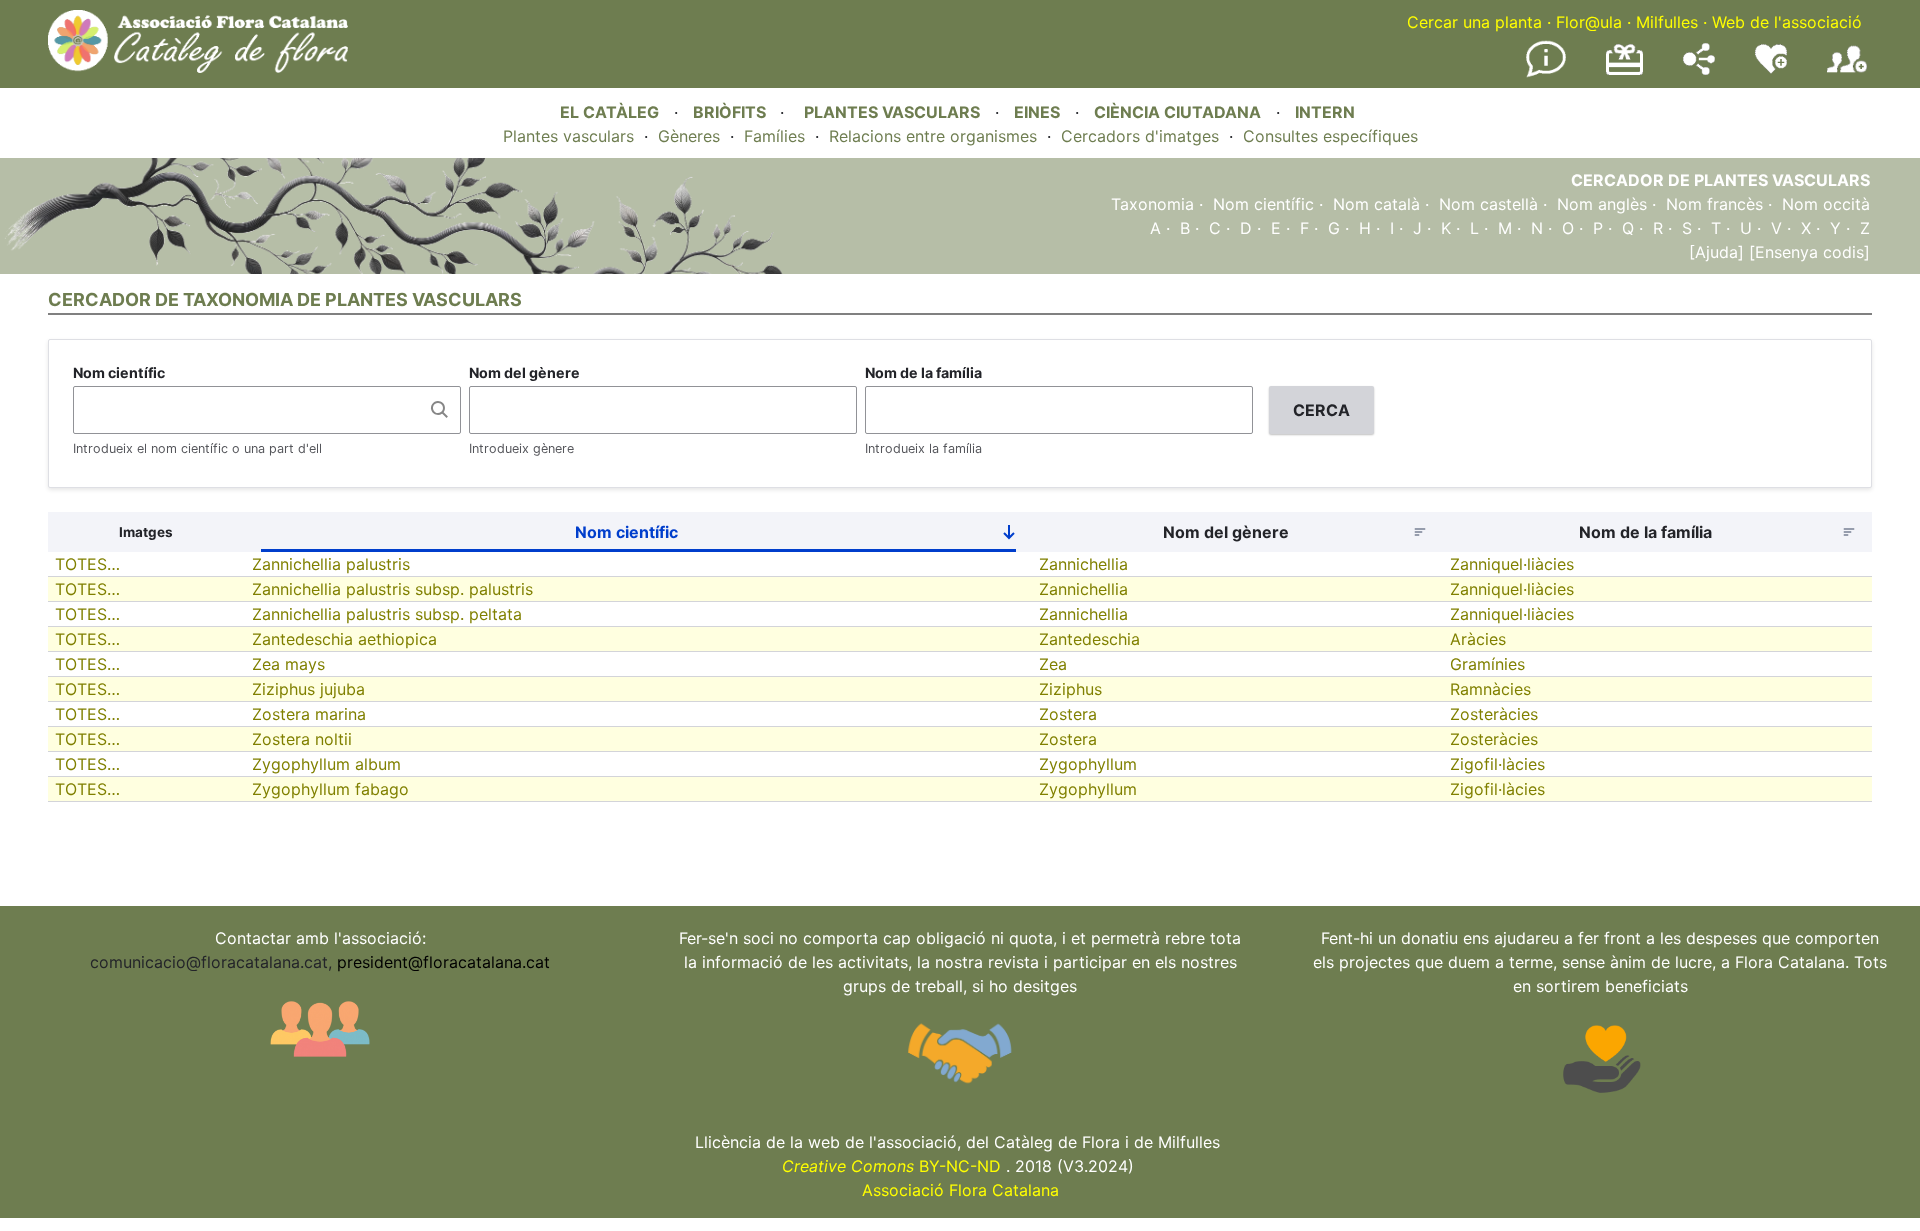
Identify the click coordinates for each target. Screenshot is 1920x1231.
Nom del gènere (524, 372)
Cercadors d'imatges (1140, 136)
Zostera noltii (302, 739)
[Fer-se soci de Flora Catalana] (1847, 73)
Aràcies (1478, 639)
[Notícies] (1546, 73)
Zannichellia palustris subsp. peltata (387, 614)
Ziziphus (1070, 689)
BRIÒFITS (731, 112)
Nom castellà (1488, 204)
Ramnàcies (1490, 689)
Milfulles (1667, 22)
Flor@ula (1589, 22)
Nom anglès (1602, 204)
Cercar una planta (1474, 22)
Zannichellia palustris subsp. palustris (392, 589)
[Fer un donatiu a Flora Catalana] (1624, 72)
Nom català (1376, 204)
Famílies (774, 136)
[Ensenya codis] (1807, 252)
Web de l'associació (1787, 22)
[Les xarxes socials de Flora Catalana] (1699, 69)
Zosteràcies (1494, 714)
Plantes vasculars (568, 136)
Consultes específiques (1330, 136)
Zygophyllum (1088, 764)
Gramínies (1487, 664)
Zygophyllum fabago (330, 789)
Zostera (1068, 714)
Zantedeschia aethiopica (344, 639)
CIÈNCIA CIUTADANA (1177, 112)
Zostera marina (309, 714)
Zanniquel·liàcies (1512, 564)
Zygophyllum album (326, 764)
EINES (1037, 112)
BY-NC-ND (891, 1166)
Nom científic (1263, 204)
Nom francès (1714, 204)
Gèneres (689, 136)
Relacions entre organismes (933, 136)
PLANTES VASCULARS (892, 112)
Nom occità (1826, 204)
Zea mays (288, 664)
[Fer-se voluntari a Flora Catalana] (1771, 69)
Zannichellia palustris (331, 564)
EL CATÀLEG (609, 112)
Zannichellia (1083, 564)
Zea (1053, 664)
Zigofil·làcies (1497, 764)
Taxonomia (1152, 204)
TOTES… (87, 564)
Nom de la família (923, 372)
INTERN (1325, 112)
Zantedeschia (1089, 639)
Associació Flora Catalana (960, 1190)
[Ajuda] (1716, 252)
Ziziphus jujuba (308, 689)
